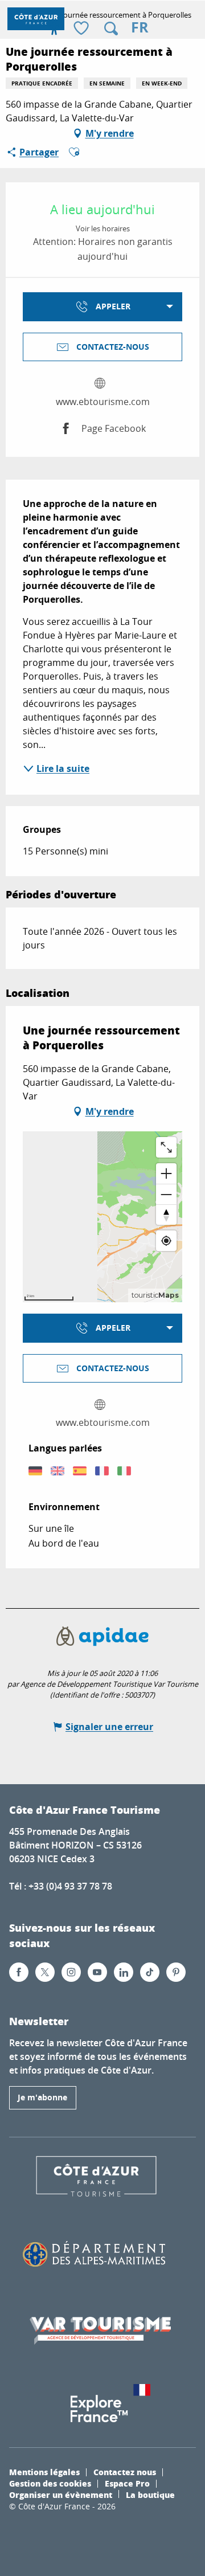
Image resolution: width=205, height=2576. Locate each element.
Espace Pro (127, 2483)
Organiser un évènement (61, 2495)
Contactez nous (125, 2472)
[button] (111, 28)
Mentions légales (44, 2472)
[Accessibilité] (54, 28)
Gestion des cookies (50, 2483)
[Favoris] (83, 29)
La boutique (150, 2495)
